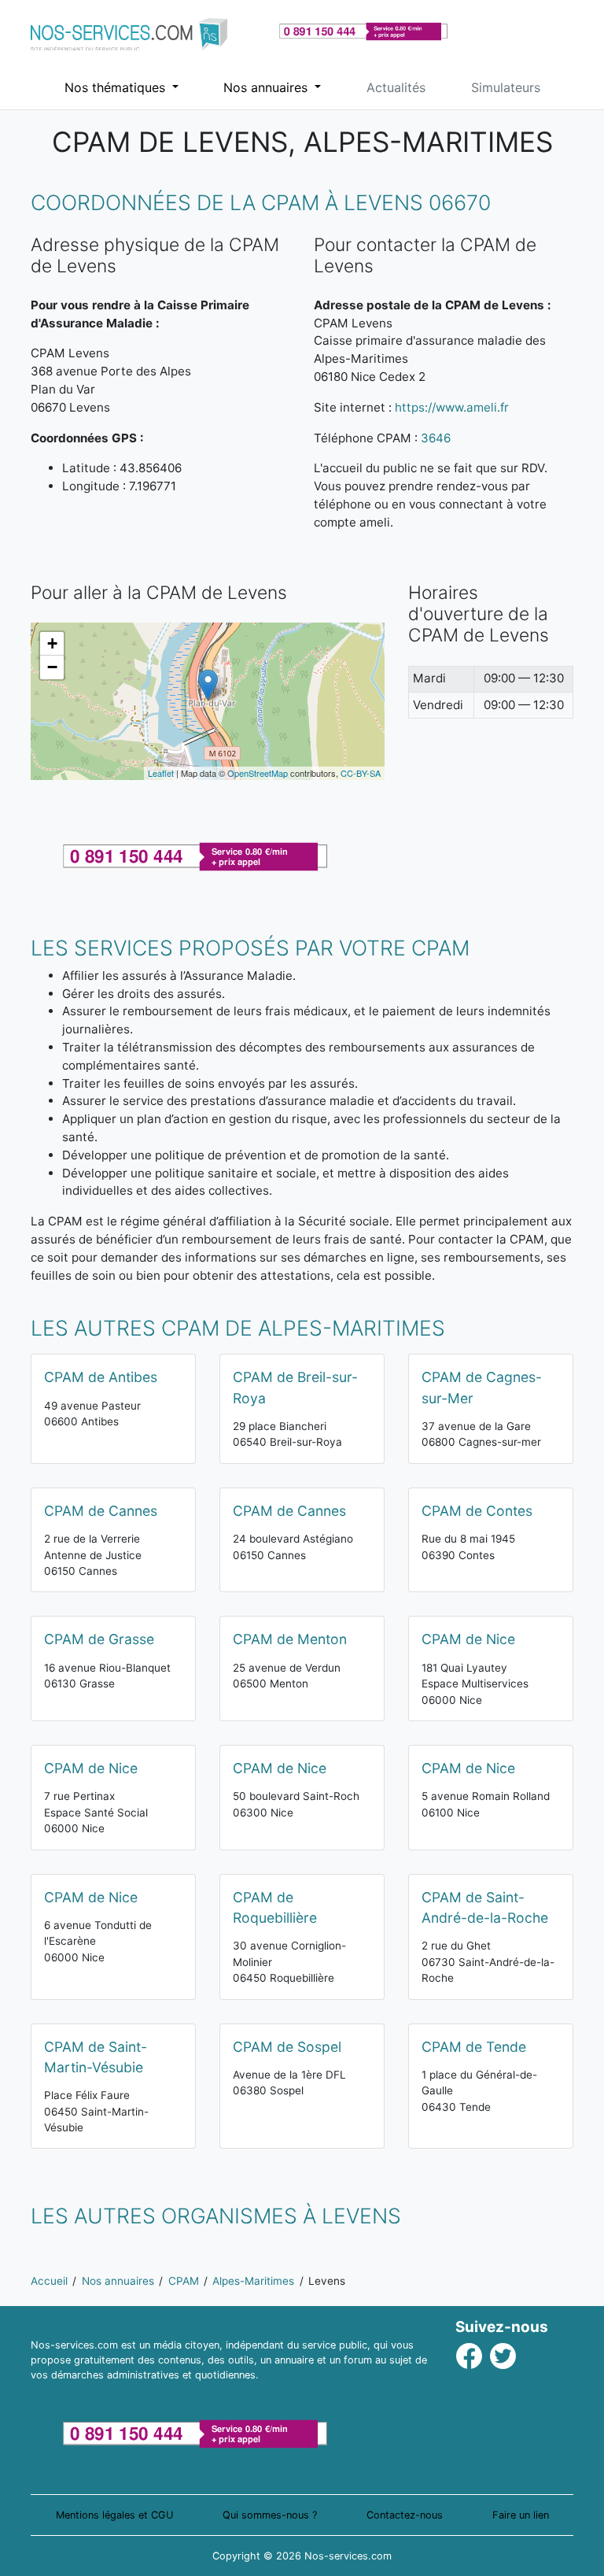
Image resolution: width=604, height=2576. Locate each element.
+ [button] (52, 643)
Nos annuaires (267, 87)
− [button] (52, 667)
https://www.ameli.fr (452, 407)
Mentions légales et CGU (114, 2515)
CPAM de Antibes (101, 1377)
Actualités (396, 87)
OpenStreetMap (258, 773)
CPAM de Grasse (99, 1639)
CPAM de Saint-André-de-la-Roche (485, 1907)
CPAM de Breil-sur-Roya (295, 1387)
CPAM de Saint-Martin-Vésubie (96, 2057)
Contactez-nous (405, 2515)
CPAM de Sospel (287, 2047)
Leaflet (161, 773)
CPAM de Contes (477, 1511)
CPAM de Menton (290, 1639)
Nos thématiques (117, 87)
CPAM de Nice (468, 1639)
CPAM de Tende (474, 2047)
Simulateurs (506, 87)
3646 (436, 438)
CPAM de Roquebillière (275, 1907)
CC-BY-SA (361, 773)
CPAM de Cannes (101, 1511)
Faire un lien (521, 2515)
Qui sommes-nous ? (270, 2515)
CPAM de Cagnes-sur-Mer (482, 1387)
